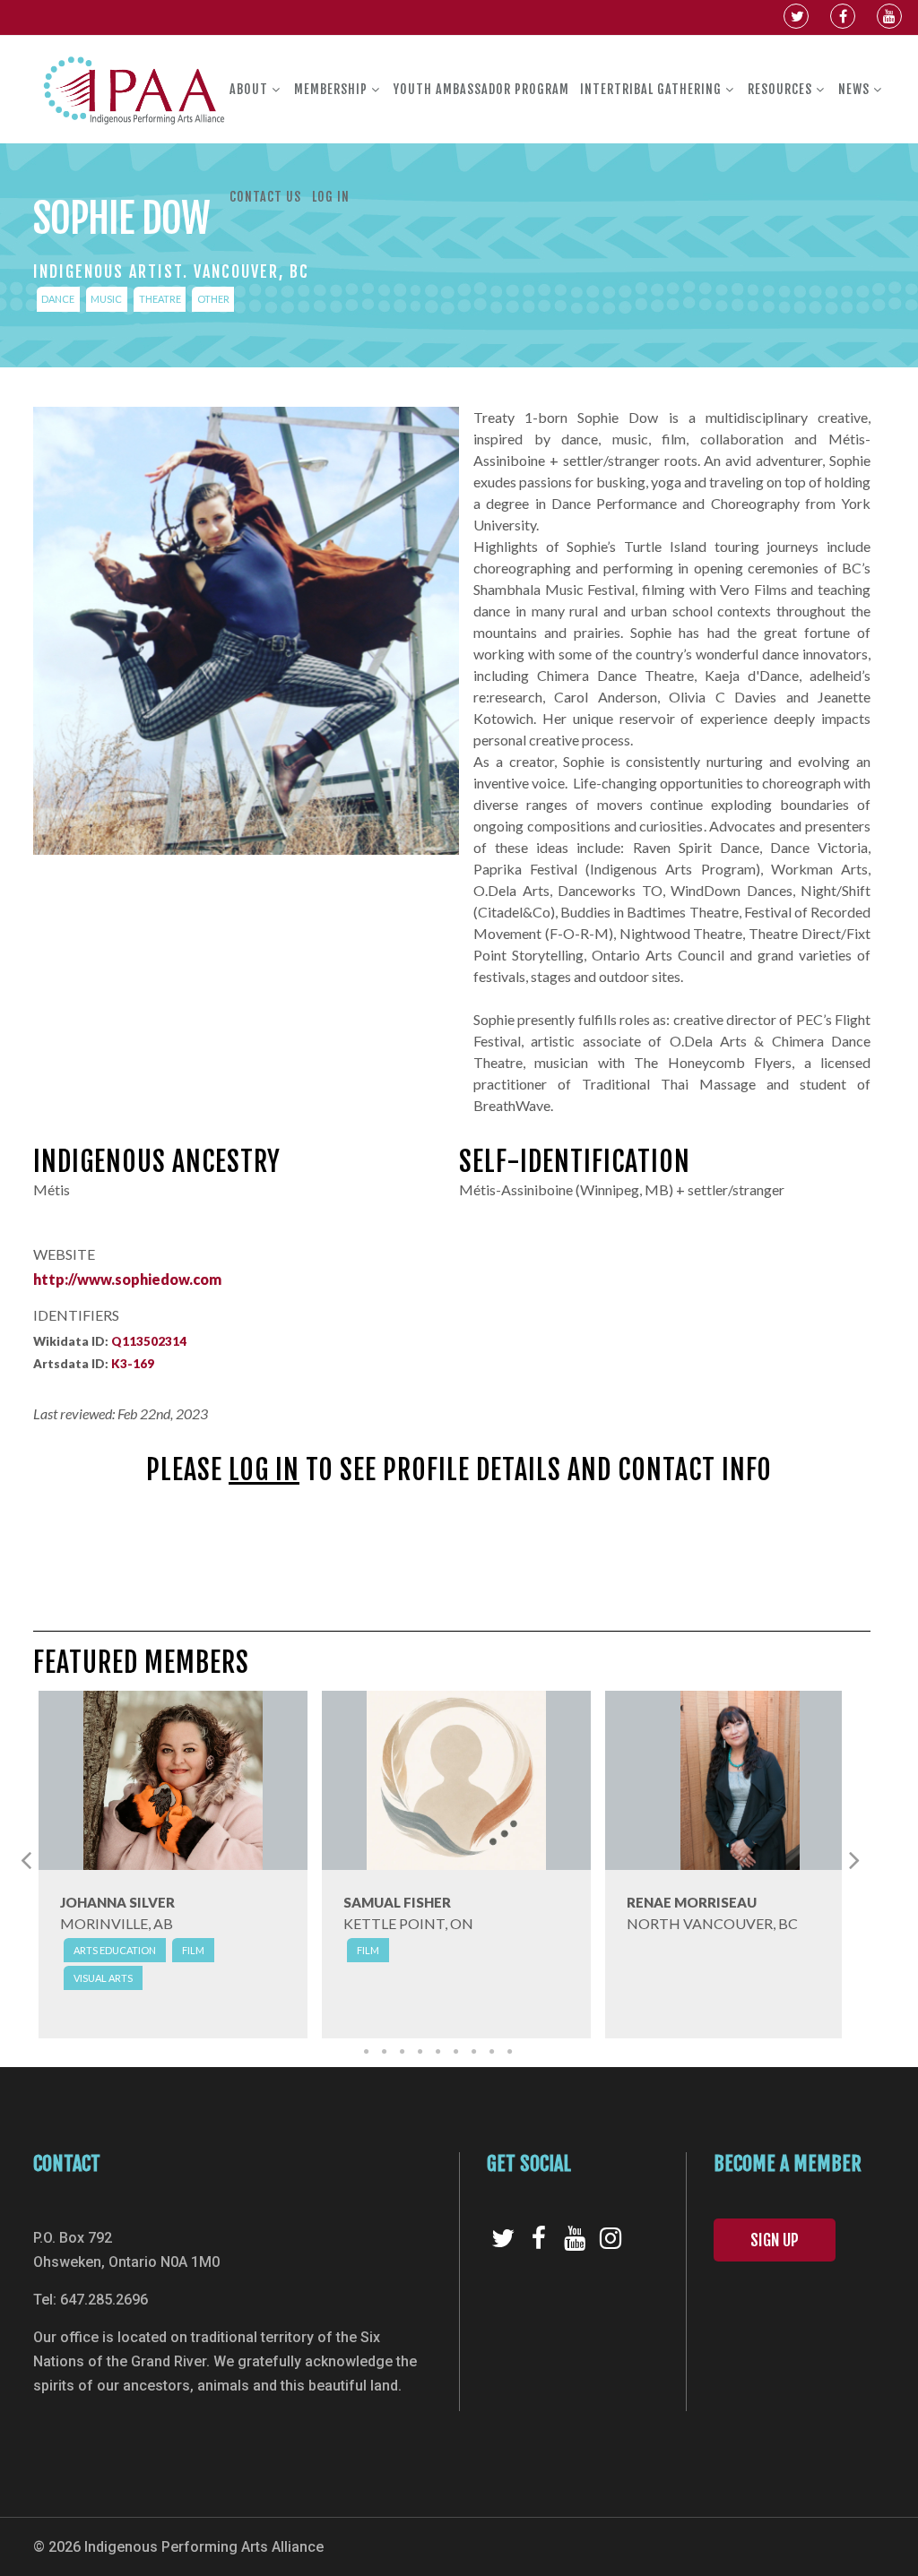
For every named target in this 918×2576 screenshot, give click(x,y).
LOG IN (264, 1470)
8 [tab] (491, 2052)
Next (854, 1859)
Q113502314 (149, 1341)
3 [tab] (402, 2052)
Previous (26, 1859)
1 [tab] (366, 2052)
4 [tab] (420, 2052)
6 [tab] (455, 2052)
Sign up (775, 2240)
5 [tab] (437, 2052)
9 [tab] (509, 2052)
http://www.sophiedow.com (127, 1279)
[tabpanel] (173, 1870)
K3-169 (133, 1364)
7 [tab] (473, 2052)
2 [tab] (384, 2052)
